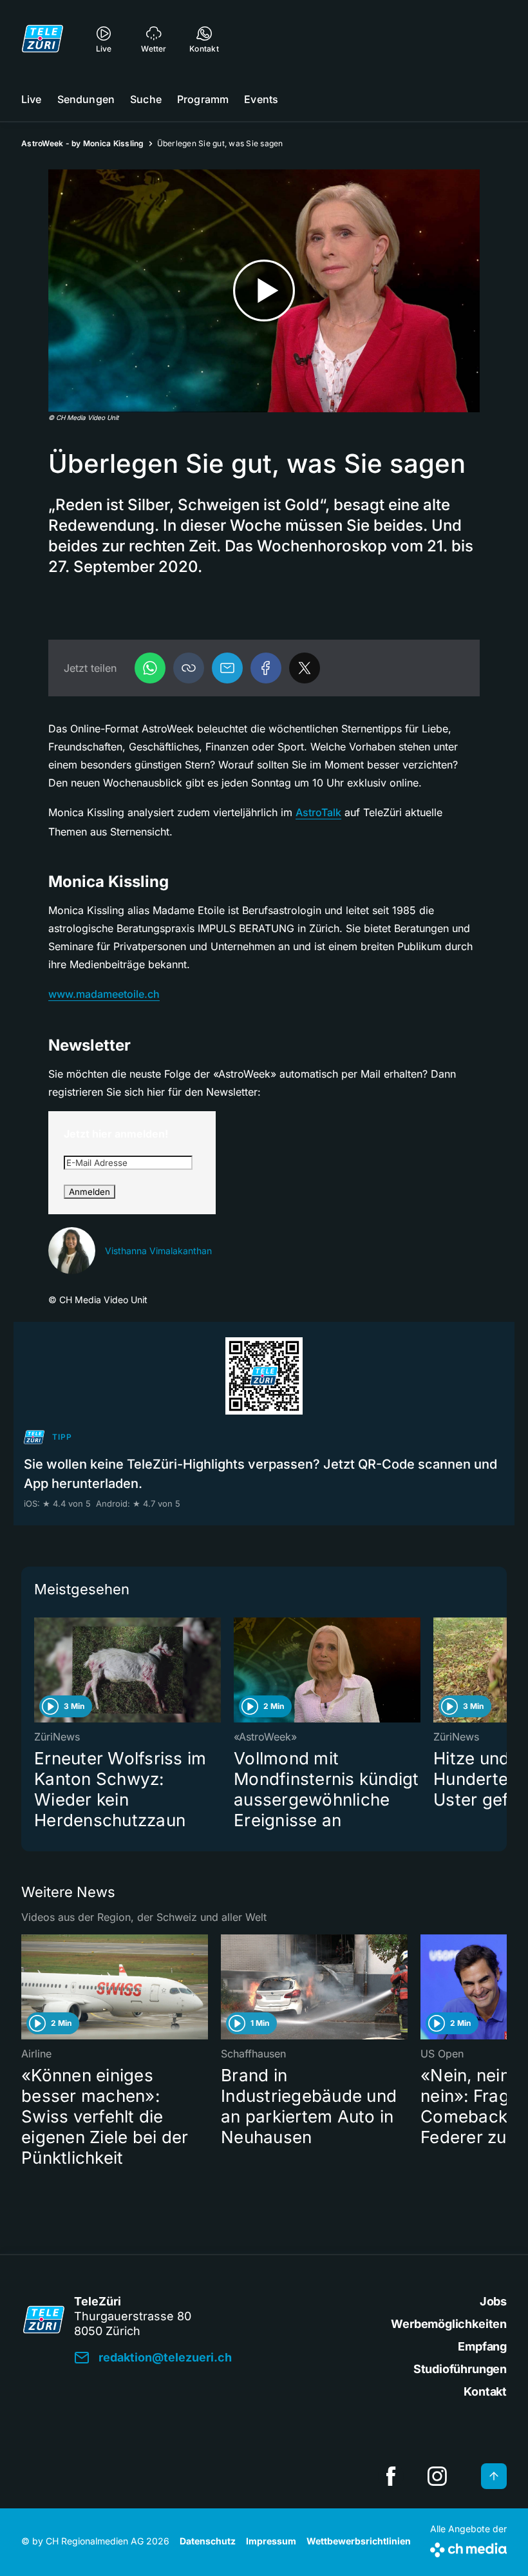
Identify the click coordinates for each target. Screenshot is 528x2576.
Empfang (482, 2346)
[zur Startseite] (42, 39)
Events (261, 99)
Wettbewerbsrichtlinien (359, 2541)
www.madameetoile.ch (104, 994)
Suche (146, 99)
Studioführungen (460, 2369)
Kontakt (485, 2391)
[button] (189, 668)
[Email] (227, 668)
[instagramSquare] (437, 2476)
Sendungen (86, 99)
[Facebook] (266, 668)
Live (32, 99)
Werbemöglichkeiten (449, 2324)
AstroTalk (318, 812)
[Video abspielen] (264, 291)
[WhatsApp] (150, 668)
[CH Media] (468, 2547)
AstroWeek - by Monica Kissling (83, 143)
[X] (305, 668)
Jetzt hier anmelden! (116, 1134)
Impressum (271, 2541)
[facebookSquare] (391, 2476)
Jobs (493, 2301)
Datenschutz (208, 2541)
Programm (203, 99)
